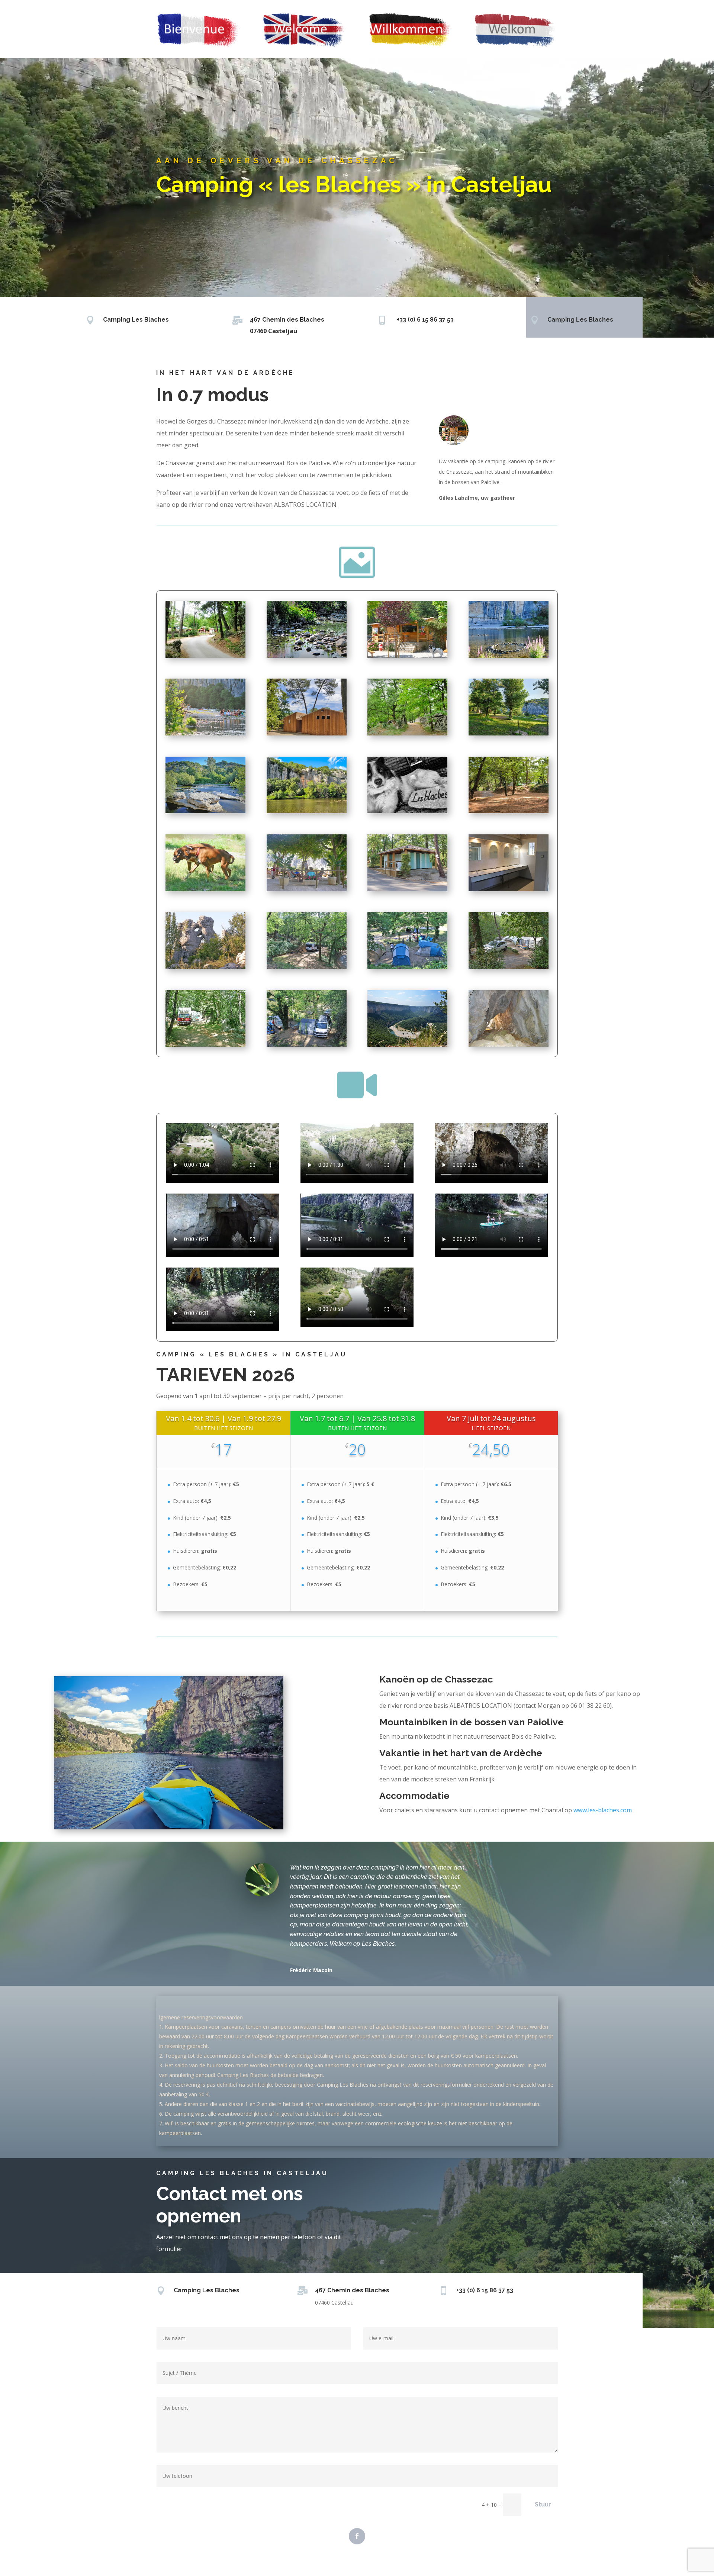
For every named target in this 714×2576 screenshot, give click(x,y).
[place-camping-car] (307, 967)
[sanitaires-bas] (509, 889)
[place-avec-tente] (407, 967)
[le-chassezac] (407, 1045)
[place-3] (307, 1045)
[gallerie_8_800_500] (509, 733)
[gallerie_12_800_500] (509, 811)
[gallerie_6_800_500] (407, 733)
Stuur (543, 2504)
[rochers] (205, 967)
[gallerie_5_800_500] (205, 733)
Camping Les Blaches (136, 320)
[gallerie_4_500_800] (509, 656)
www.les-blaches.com (603, 1810)
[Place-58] (205, 1045)
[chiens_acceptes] (205, 889)
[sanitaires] (407, 889)
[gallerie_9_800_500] (205, 811)
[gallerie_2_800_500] (307, 656)
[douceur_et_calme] (307, 889)
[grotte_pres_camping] (509, 1045)
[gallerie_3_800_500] (407, 656)
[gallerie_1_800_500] (205, 656)
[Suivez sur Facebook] (357, 2536)
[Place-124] (509, 967)
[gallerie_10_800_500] (307, 811)
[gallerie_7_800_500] (307, 733)
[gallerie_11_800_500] (407, 811)
